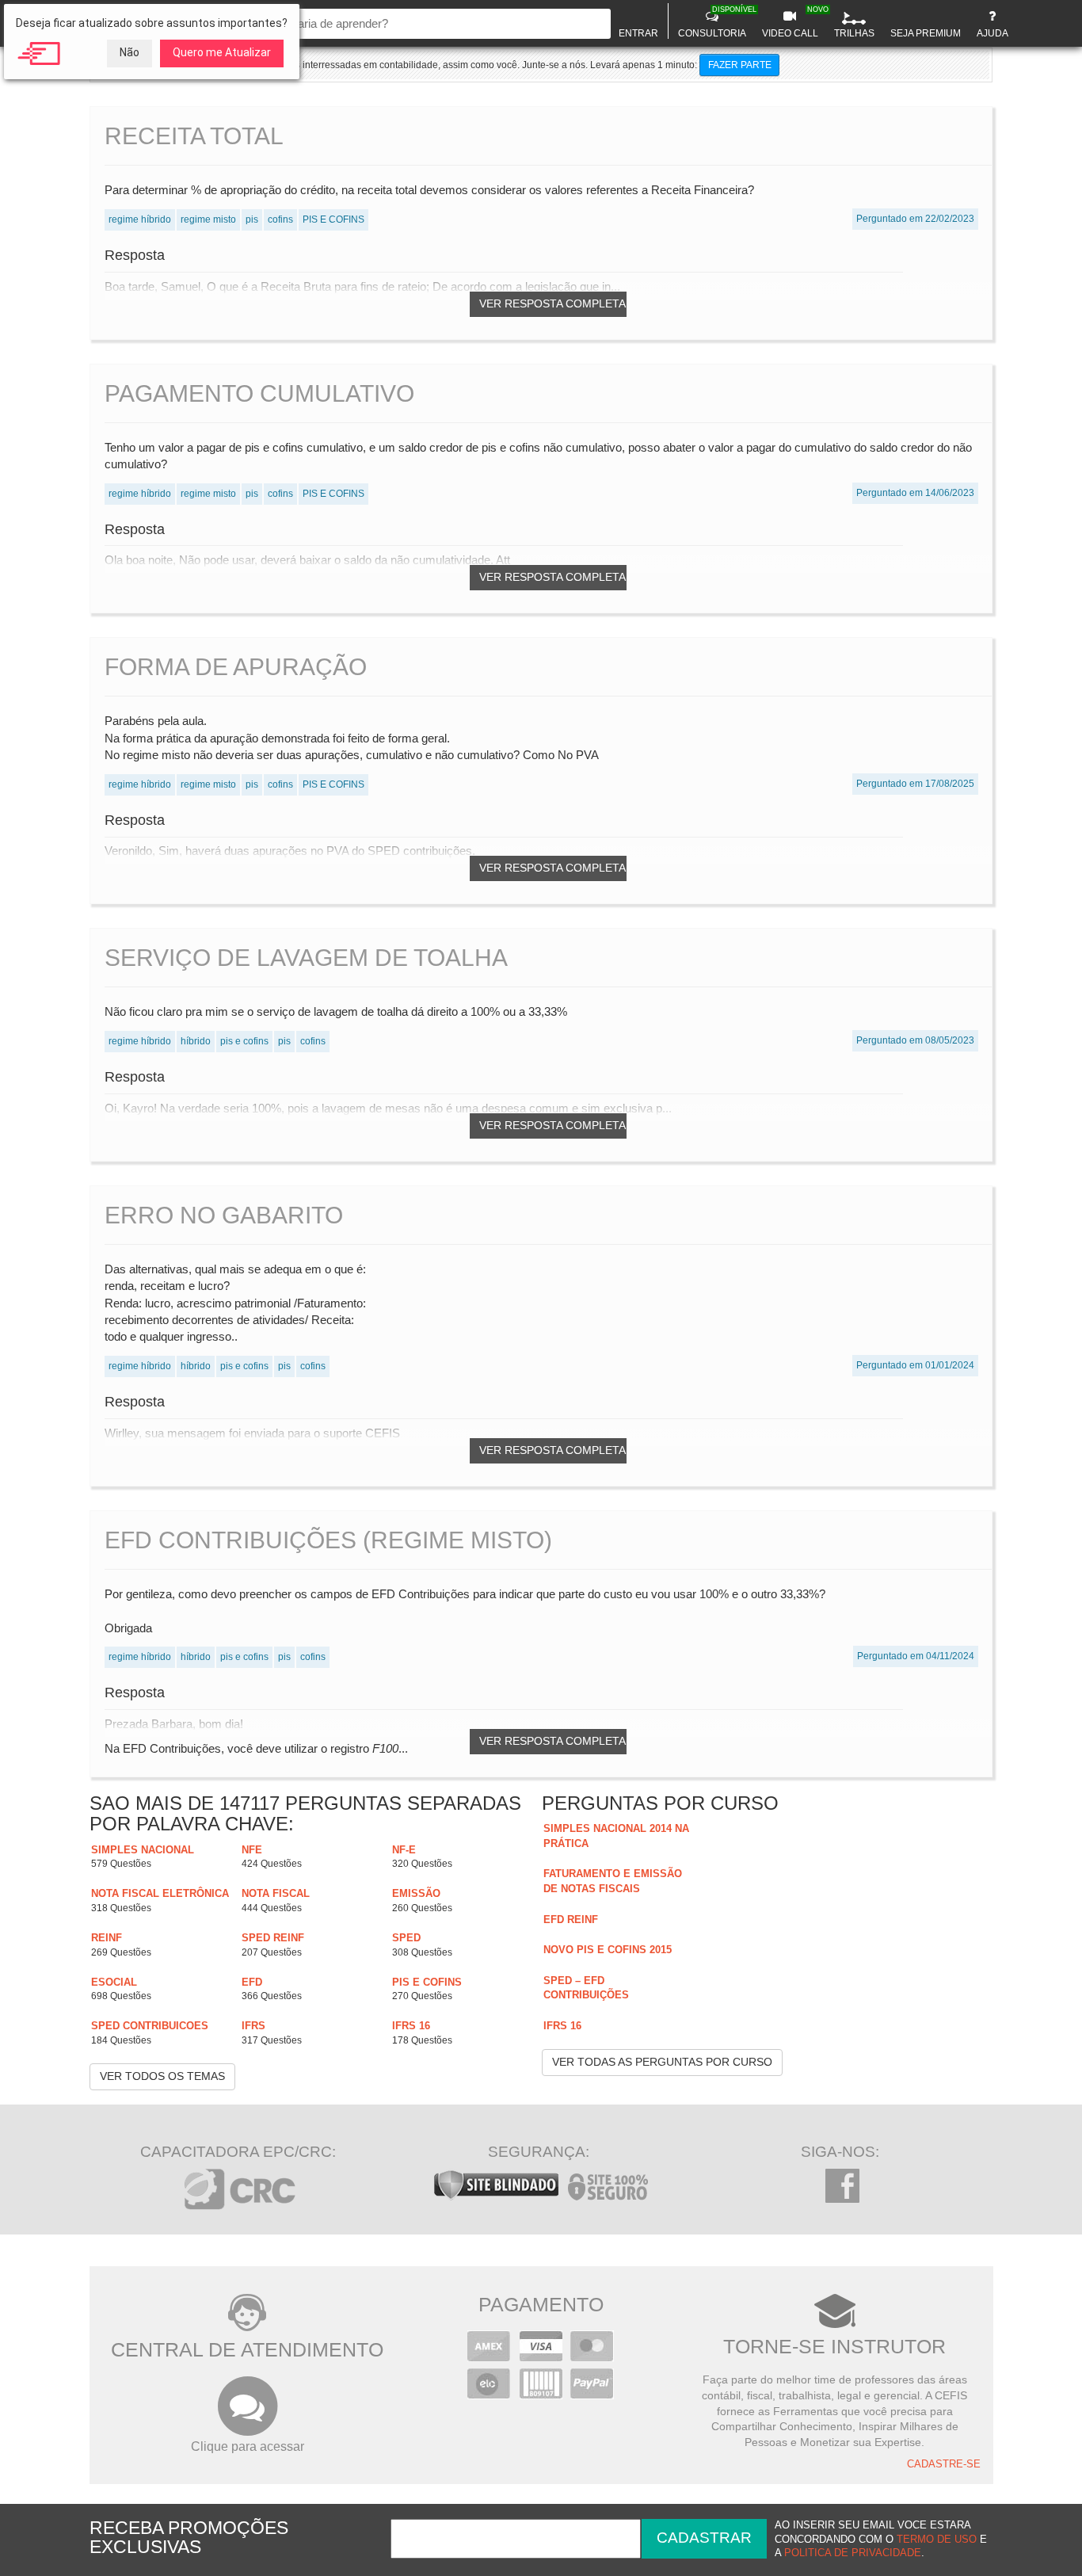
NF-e (404, 1850)
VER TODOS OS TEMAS (162, 2076)
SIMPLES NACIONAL (143, 1850)
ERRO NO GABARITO (224, 1215)
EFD (252, 1982)
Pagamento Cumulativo (259, 393)
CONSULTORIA (714, 22)
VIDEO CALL (792, 22)
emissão (416, 1893)
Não (130, 52)
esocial (114, 1982)
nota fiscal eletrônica (160, 1893)
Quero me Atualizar (222, 52)
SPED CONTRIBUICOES (150, 2026)
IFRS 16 (411, 2026)
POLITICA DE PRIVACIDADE (853, 2553)
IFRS (253, 2026)
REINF (107, 1938)
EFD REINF (571, 1920)
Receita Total (194, 136)
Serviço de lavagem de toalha (306, 958)
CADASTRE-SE (944, 2464)
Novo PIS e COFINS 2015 (608, 1950)
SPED (406, 1938)
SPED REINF (273, 1938)
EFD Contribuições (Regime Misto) (328, 1540)
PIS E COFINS (427, 1982)
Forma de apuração (236, 667)
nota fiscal (276, 1893)
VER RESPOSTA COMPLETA (552, 303)
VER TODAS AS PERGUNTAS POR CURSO (662, 2062)
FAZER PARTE (740, 65)
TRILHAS (854, 33)
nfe (252, 1850)
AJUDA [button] (992, 33)
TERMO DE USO (937, 2540)
